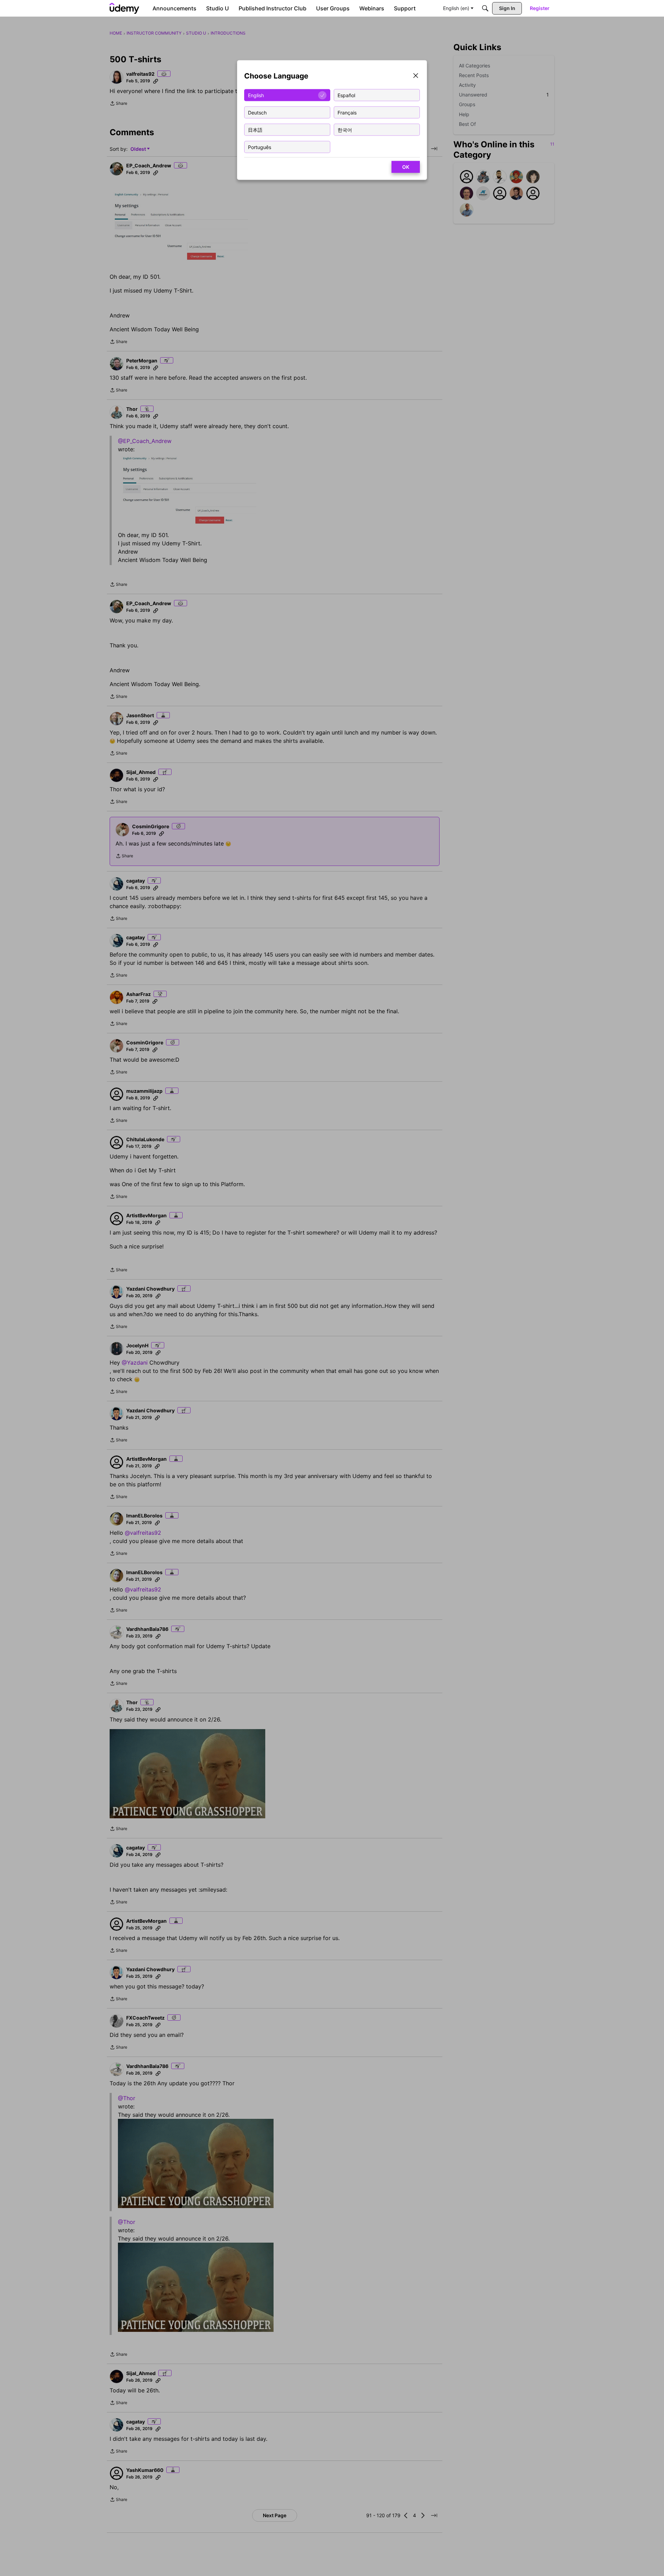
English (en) (456, 8)
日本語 (255, 130)
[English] (124, 8)
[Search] (485, 8)
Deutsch (257, 112)
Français (347, 112)
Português (260, 147)
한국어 (345, 130)
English (256, 95)
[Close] (416, 76)
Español (346, 95)
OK (406, 167)
